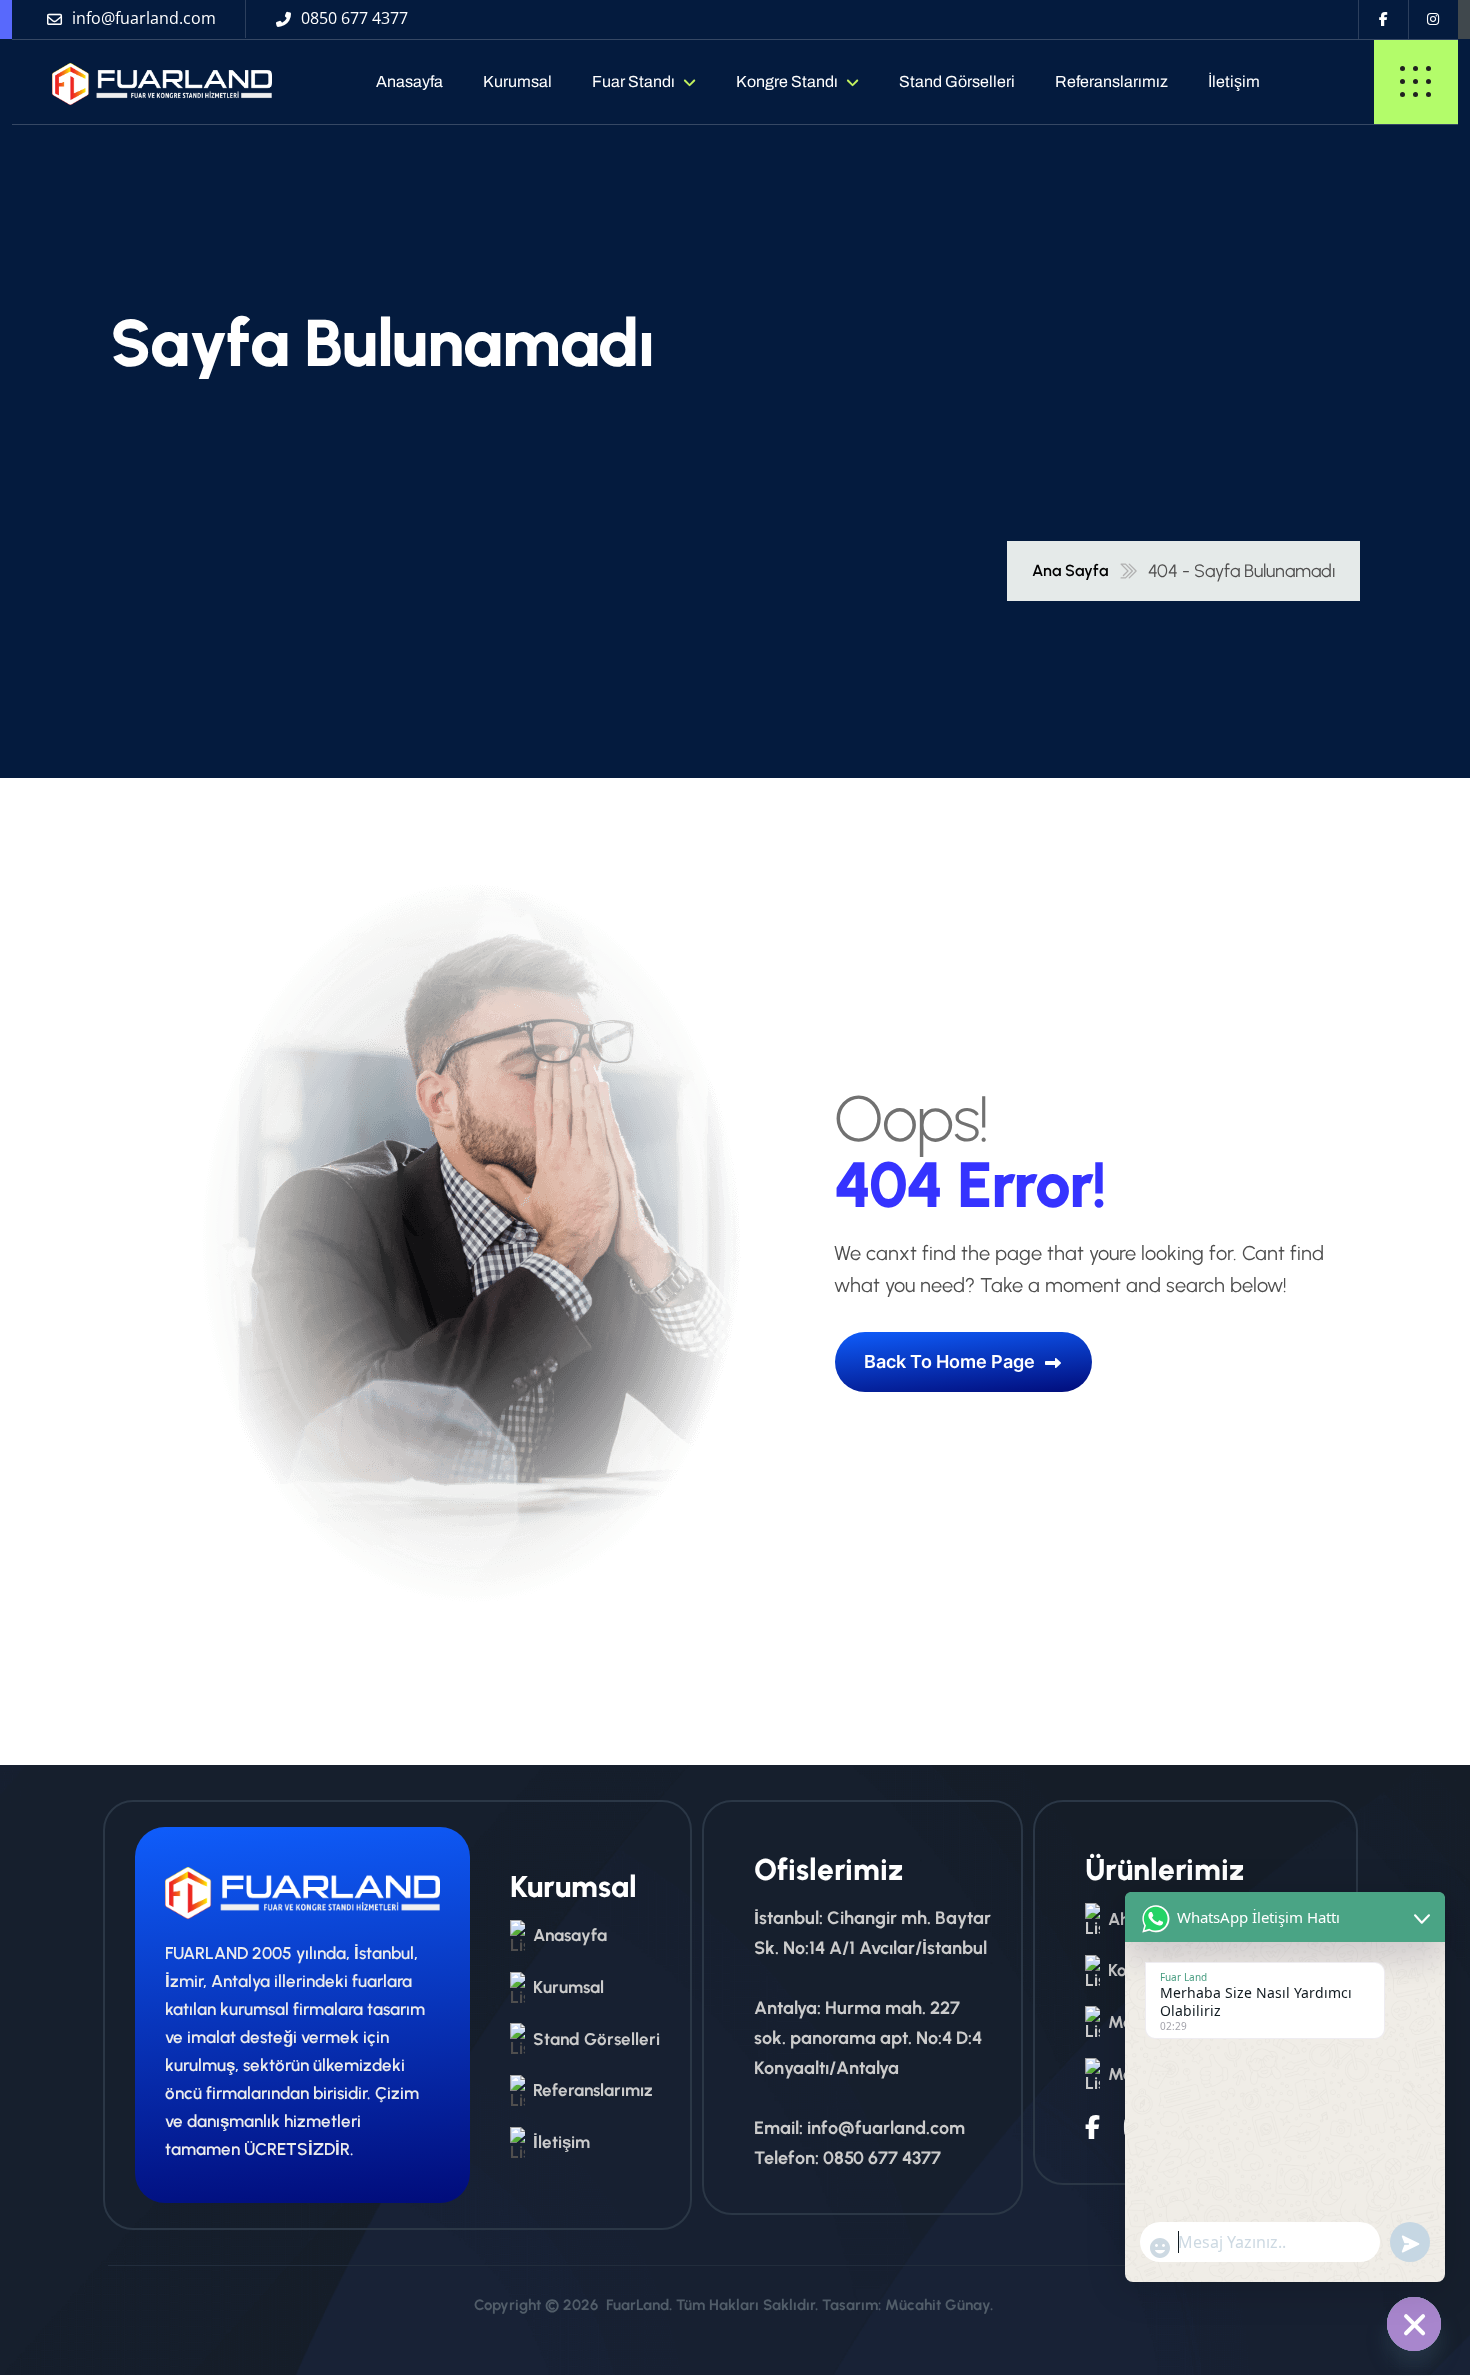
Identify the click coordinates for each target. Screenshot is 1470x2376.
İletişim (1234, 81)
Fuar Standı (633, 81)
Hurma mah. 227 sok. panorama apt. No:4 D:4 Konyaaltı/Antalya (868, 2038)
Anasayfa (409, 81)
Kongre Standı (787, 81)
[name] (144, 82)
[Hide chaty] (1414, 2324)
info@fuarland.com (886, 2128)
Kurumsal (517, 81)
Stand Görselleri (957, 81)
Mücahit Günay (937, 2305)
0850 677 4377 (882, 2158)
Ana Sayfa (1070, 571)
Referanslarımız (1111, 81)
